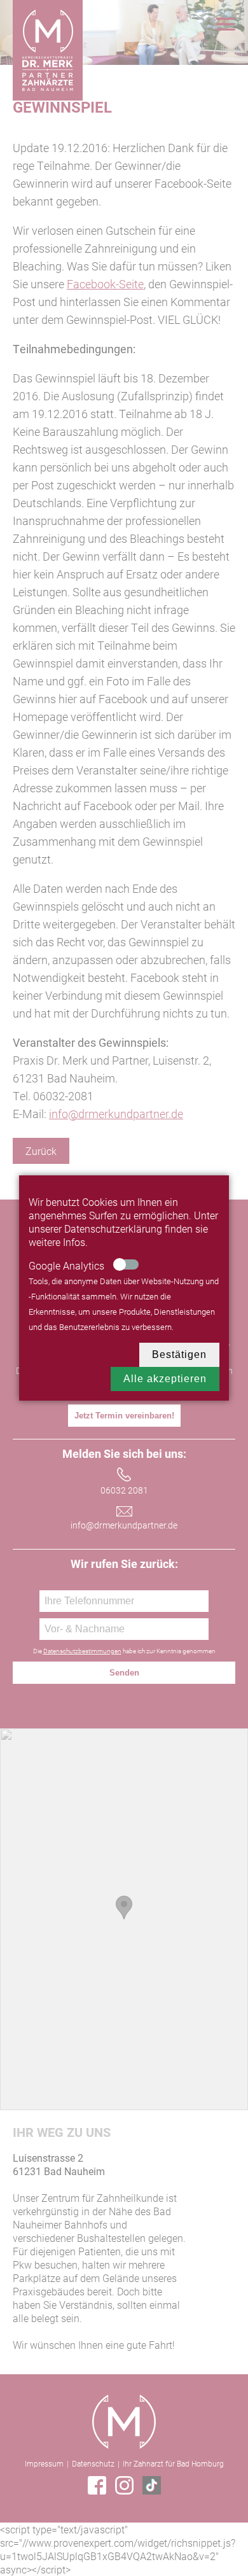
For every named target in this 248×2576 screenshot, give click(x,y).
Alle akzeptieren (165, 1379)
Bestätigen (179, 1354)
